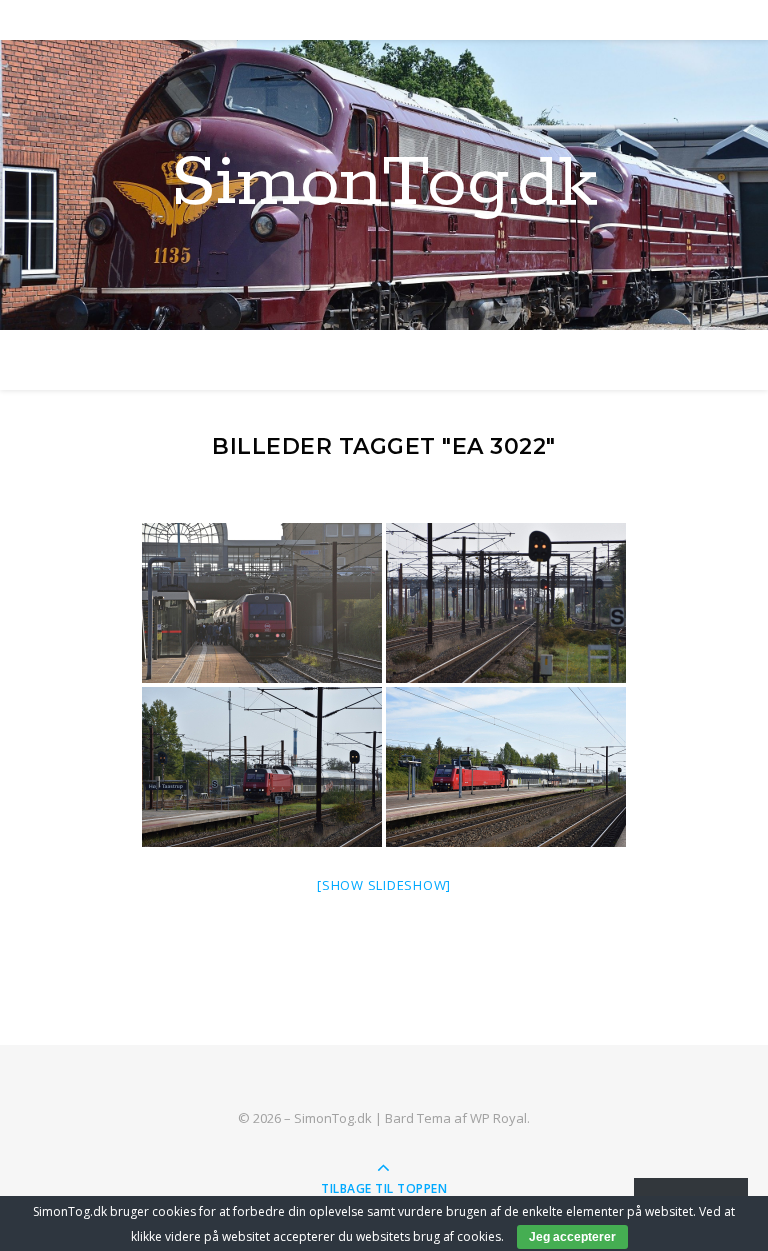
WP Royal (498, 1118)
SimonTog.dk (384, 185)
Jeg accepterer (572, 1237)
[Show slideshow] (384, 885)
